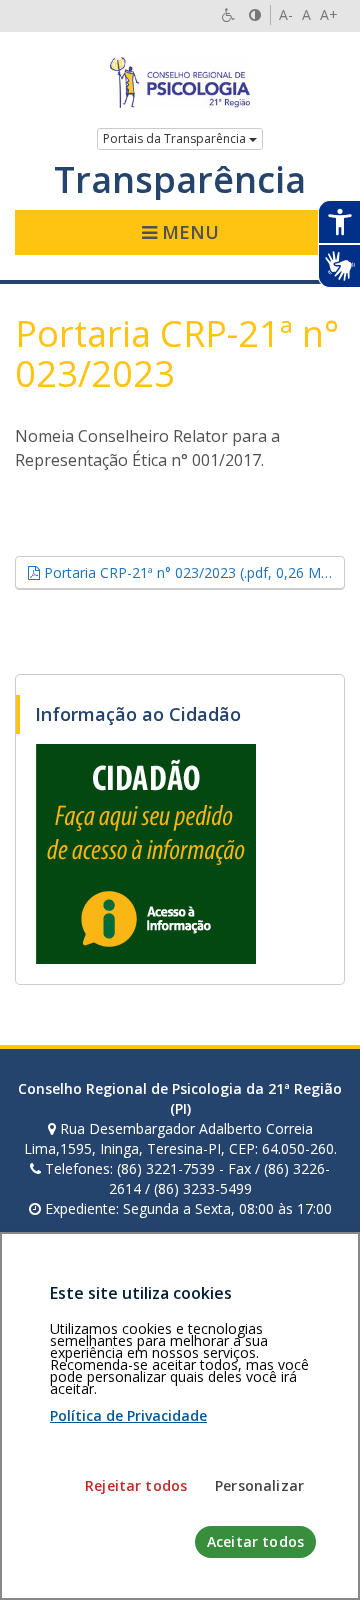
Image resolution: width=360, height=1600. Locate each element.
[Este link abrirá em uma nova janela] (146, 853)
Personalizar (259, 1485)
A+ (329, 14)
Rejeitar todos (136, 1485)
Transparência (180, 180)
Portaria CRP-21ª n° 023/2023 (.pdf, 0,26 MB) (192, 572)
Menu (188, 232)
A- (286, 14)
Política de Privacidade (128, 1415)
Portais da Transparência (176, 138)
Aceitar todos (255, 1541)
